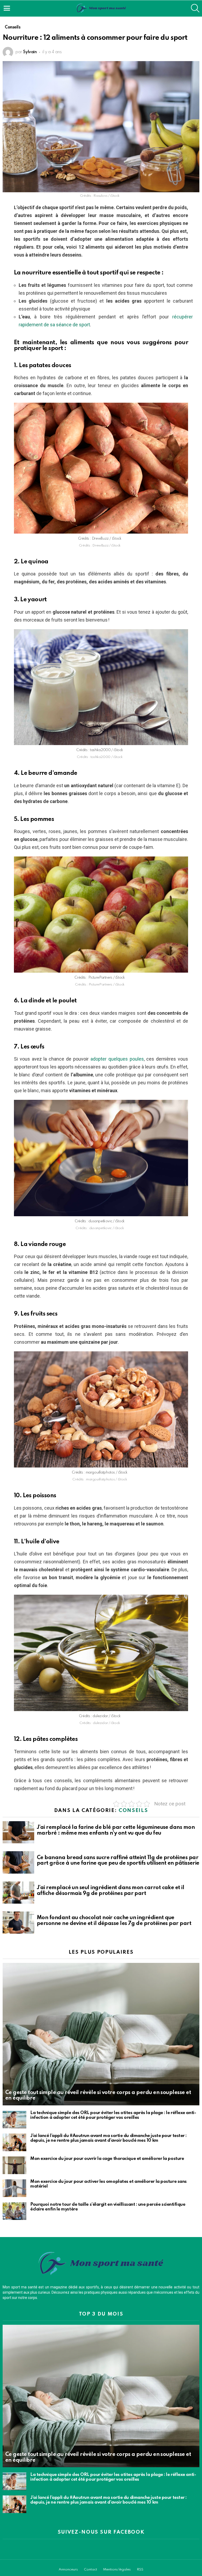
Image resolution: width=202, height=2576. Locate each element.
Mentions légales (117, 2570)
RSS (140, 2570)
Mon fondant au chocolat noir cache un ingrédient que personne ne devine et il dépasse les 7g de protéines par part (114, 1921)
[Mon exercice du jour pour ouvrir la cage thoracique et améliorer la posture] (14, 2165)
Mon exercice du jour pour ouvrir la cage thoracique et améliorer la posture (107, 2159)
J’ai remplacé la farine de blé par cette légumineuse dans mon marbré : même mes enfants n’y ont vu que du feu (116, 1830)
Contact (90, 2570)
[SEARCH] (195, 8)
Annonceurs (68, 2570)
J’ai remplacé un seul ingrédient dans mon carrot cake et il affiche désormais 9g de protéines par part (110, 1891)
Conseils (133, 1811)
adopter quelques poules (117, 1059)
